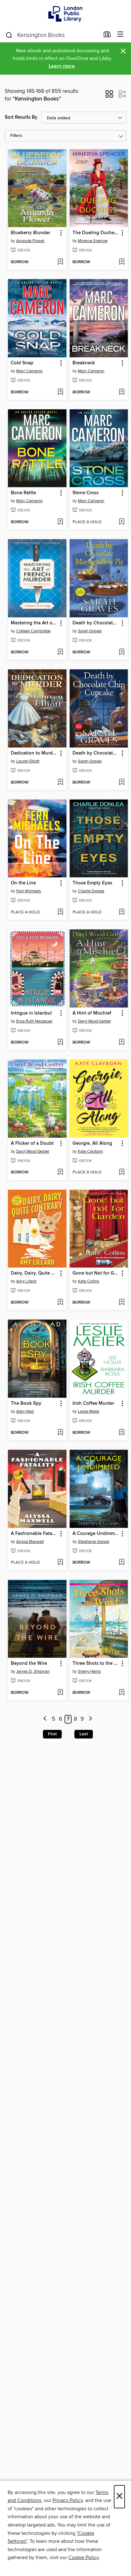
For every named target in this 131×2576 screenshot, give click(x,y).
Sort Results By (21, 117)
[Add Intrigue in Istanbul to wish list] (60, 1043)
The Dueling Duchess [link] (96, 233)
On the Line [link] (23, 883)
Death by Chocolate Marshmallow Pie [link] (96, 623)
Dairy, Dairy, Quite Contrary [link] (34, 1273)
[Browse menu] (120, 35)
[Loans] (107, 36)
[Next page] (90, 1719)
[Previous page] (45, 1719)
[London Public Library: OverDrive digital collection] (65, 14)
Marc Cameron (29, 371)
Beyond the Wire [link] (29, 1664)
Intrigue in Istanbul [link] (31, 1013)
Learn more (62, 66)
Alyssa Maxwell (30, 1542)
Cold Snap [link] (22, 363)
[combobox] (52, 35)
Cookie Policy (83, 2557)
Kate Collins (89, 1281)
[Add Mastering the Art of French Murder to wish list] (60, 652)
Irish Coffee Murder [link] (93, 1403)
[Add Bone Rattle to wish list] (60, 522)
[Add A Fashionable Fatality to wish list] (60, 1563)
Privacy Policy (68, 2500)
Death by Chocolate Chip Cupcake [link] (96, 753)
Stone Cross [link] (86, 493)
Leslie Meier (89, 1411)
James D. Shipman (33, 1671)
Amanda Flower (30, 241)
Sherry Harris (89, 1671)
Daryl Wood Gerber (94, 1021)
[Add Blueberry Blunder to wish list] (60, 262)
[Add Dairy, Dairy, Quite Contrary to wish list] (60, 1303)
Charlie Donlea (91, 891)
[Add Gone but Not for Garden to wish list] (122, 1303)
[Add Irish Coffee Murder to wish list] (122, 1433)
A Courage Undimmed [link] (96, 1534)
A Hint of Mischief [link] (92, 1013)
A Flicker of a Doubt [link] (32, 1143)
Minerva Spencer (93, 241)
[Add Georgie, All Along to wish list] (122, 1173)
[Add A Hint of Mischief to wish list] (122, 1043)
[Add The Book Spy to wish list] (60, 1433)
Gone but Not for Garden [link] (96, 1273)
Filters (16, 136)
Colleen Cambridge (33, 631)
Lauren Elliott (28, 761)
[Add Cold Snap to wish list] (60, 392)
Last (84, 1734)
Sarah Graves (90, 631)
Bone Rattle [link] (23, 493)
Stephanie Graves (94, 1542)
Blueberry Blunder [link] (31, 233)
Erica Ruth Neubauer (34, 1021)
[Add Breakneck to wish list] (122, 392)
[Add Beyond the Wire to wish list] (60, 1693)
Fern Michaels (29, 891)
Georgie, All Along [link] (92, 1143)
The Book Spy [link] (26, 1403)
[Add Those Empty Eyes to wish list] (122, 912)
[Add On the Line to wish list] (60, 912)
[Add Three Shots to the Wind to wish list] (122, 1693)
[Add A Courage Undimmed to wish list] (122, 1563)
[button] (109, 96)
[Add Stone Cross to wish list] (122, 522)
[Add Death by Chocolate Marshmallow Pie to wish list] (122, 652)
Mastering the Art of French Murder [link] (34, 623)
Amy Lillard (26, 1281)
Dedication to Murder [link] (34, 753)
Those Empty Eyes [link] (92, 883)
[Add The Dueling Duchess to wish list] (122, 262)
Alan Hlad (25, 1411)
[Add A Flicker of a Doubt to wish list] (60, 1173)
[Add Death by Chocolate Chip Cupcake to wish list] (122, 783)
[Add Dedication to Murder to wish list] (60, 783)
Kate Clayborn (90, 1151)
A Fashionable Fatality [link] (34, 1534)
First (52, 1734)
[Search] (9, 35)
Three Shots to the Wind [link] (96, 1664)
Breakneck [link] (84, 363)
